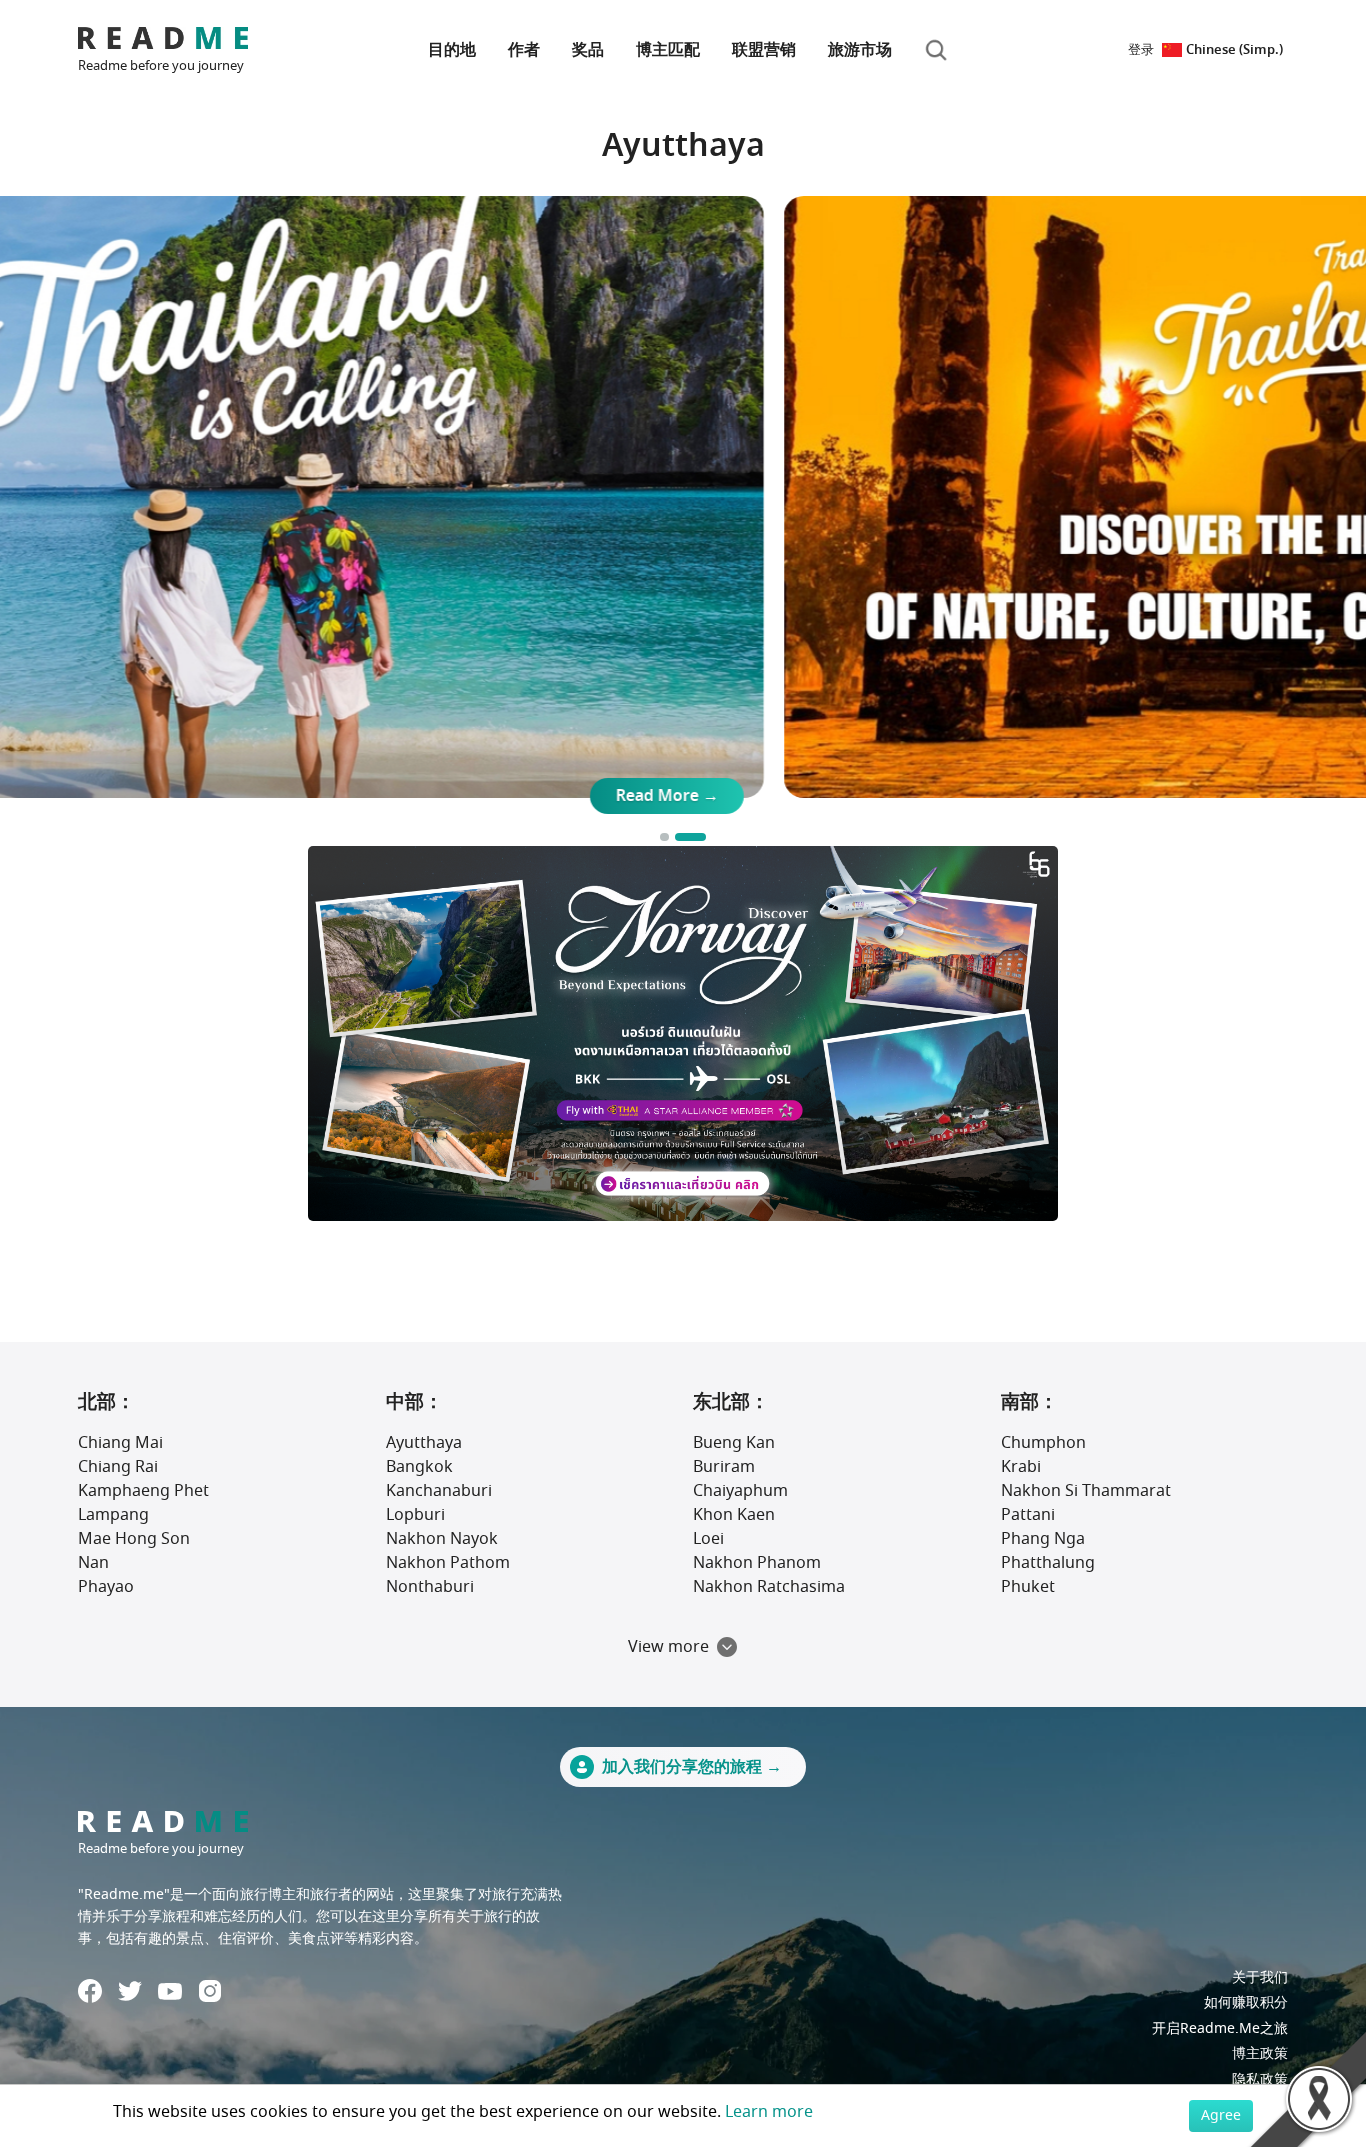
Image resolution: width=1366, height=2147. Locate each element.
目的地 (452, 50)
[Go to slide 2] (702, 837)
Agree (1221, 2115)
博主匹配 (668, 50)
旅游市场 (860, 50)
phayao (106, 1587)
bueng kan (734, 1443)
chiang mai (120, 1443)
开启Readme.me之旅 (1220, 2028)
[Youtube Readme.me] (170, 1991)
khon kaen (734, 1515)
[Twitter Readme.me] (130, 1991)
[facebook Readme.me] (90, 1991)
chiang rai (118, 1467)
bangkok (419, 1467)
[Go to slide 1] (676, 837)
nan (93, 1563)
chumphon (1043, 1443)
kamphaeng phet (143, 1491)
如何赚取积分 (1246, 2002)
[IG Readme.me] (210, 1991)
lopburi (415, 1515)
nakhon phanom (757, 1563)
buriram (724, 1467)
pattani (1028, 1515)
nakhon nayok (442, 1539)
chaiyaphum (740, 1491)
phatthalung (1048, 1563)
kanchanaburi (439, 1491)
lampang (113, 1515)
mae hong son (134, 1539)
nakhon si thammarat (1086, 1491)
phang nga (1043, 1539)
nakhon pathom (448, 1563)
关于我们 (1260, 1977)
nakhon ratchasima (769, 1587)
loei (708, 1539)
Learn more (769, 2112)
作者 (524, 50)
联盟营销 (764, 50)
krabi (1021, 1467)
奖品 (588, 50)
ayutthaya (424, 1443)
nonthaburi (430, 1587)
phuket (1028, 1587)
